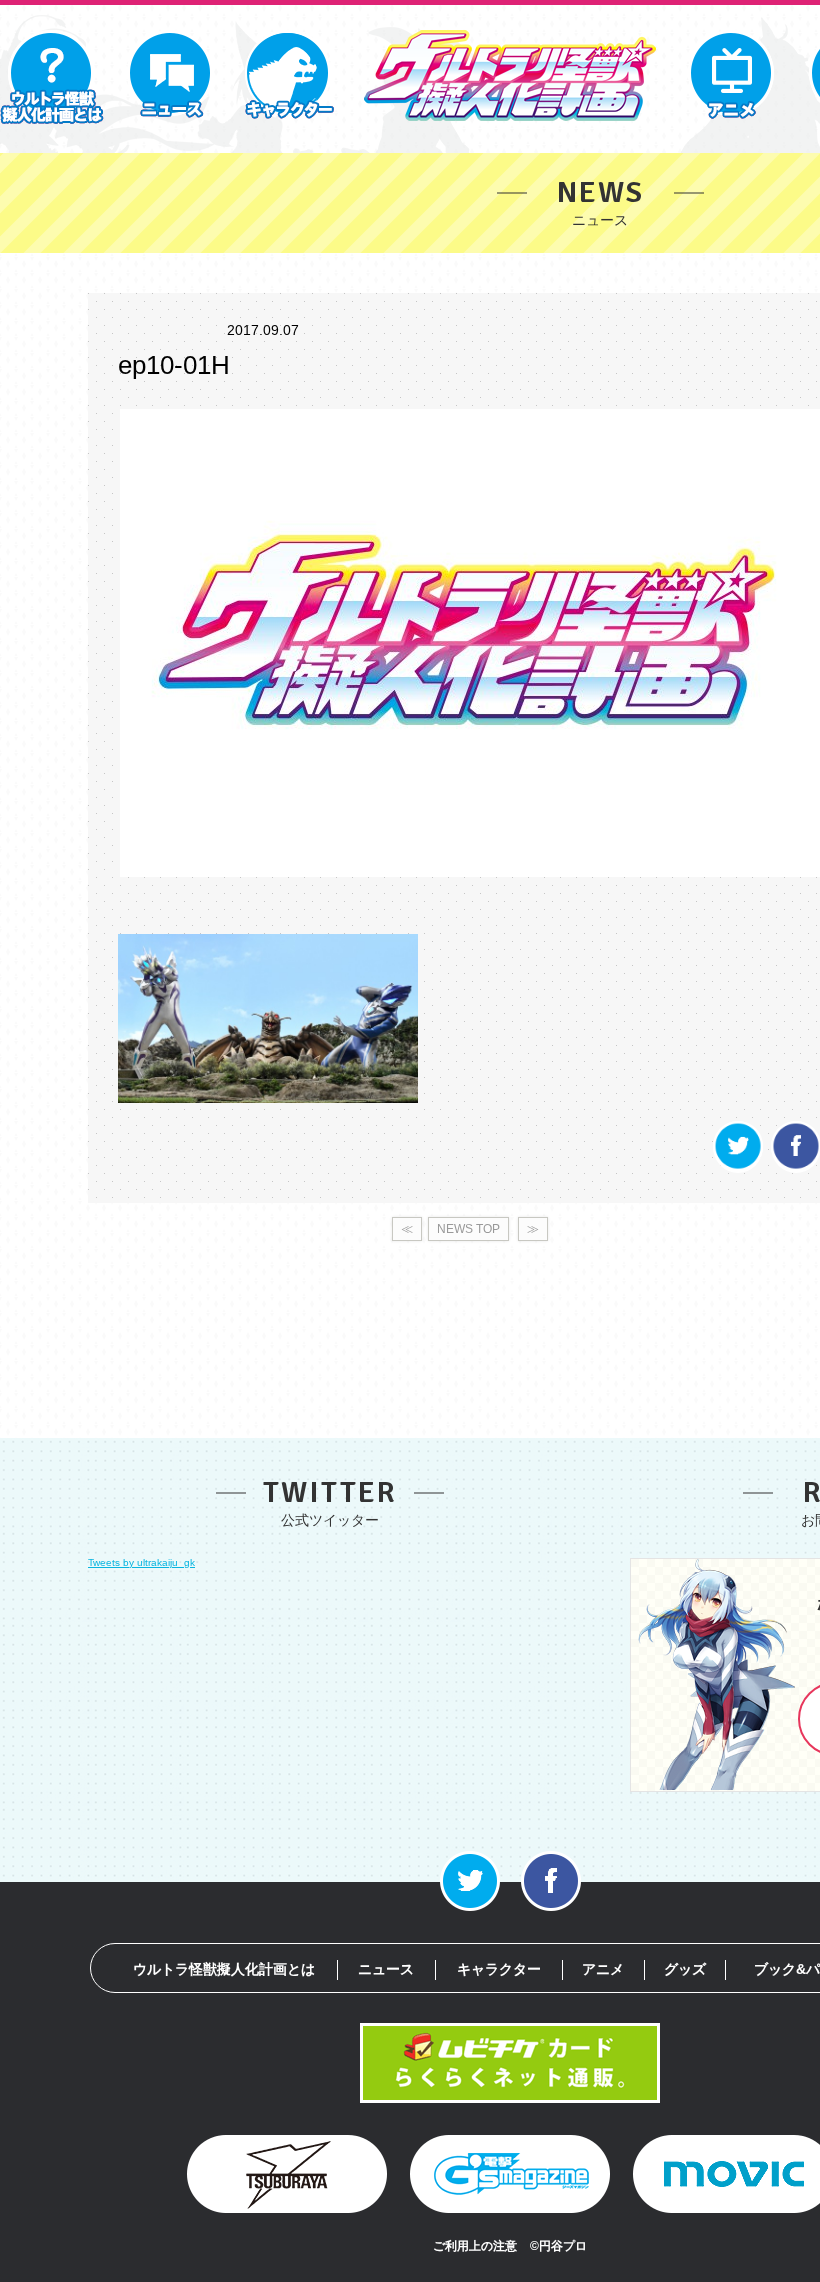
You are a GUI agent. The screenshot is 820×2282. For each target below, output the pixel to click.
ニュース (386, 1969)
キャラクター (499, 1969)
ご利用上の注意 (475, 2246)
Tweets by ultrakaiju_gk (141, 1562)
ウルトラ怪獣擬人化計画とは (224, 1969)
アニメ (603, 1969)
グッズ (685, 1969)
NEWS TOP (468, 1229)
